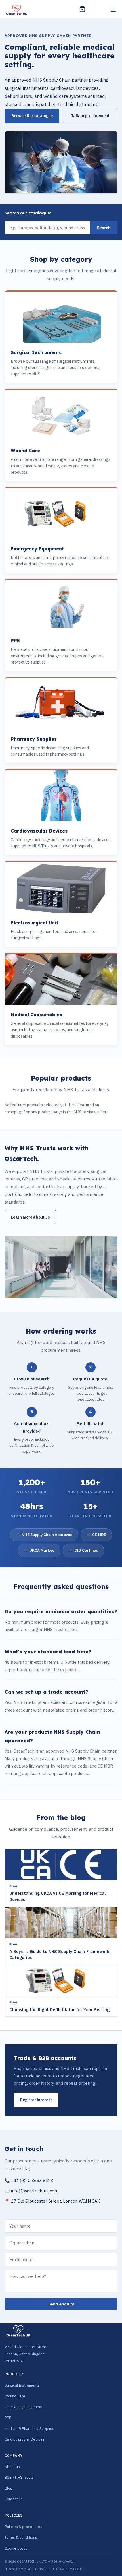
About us (12, 2467)
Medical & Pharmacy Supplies (29, 2428)
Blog (8, 2488)
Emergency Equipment (24, 2407)
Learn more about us (30, 1217)
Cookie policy (16, 2548)
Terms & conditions (21, 2537)
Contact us (14, 2499)
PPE (8, 2418)
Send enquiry (61, 2304)
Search (104, 228)
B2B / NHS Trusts (19, 2477)
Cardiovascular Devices (25, 2439)
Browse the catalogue (32, 116)
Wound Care (15, 2396)
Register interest (36, 2100)
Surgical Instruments (22, 2385)
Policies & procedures (23, 2527)
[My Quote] (82, 9)
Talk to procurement (90, 116)
